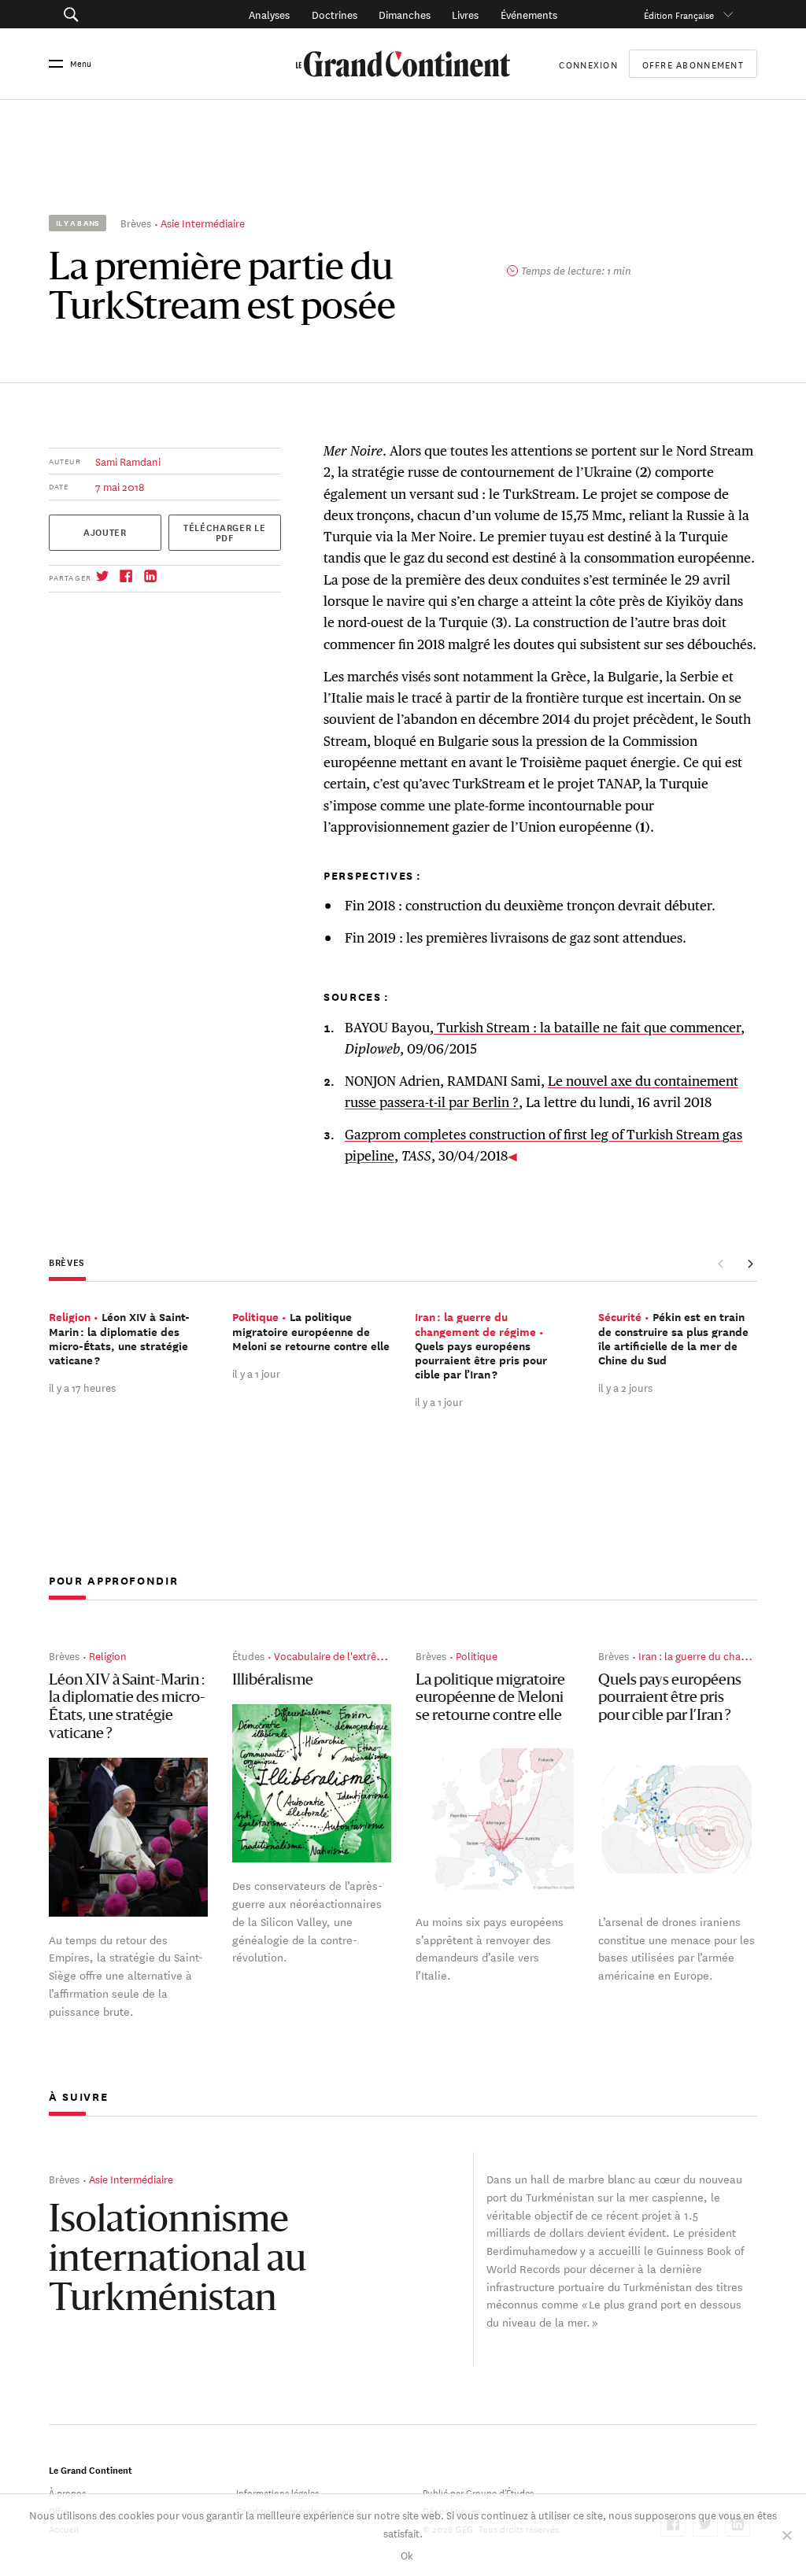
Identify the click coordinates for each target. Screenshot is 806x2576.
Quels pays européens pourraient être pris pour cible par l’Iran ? (670, 1699)
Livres (465, 14)
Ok (407, 2554)
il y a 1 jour (256, 1373)
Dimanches (405, 14)
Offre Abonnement (693, 64)
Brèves (136, 222)
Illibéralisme (273, 1681)
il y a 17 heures (82, 1387)
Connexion (588, 63)
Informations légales (277, 2491)
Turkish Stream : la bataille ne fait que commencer (587, 1028)
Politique (477, 1655)
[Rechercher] (120, 14)
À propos (67, 2491)
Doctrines (335, 14)
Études (248, 1655)
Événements (529, 14)
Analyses (269, 14)
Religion (108, 1655)
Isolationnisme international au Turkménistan (177, 2261)
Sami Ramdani (128, 461)
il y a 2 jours (625, 1387)
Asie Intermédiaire (203, 222)
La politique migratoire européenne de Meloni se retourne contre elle (490, 1699)
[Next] (750, 1264)
